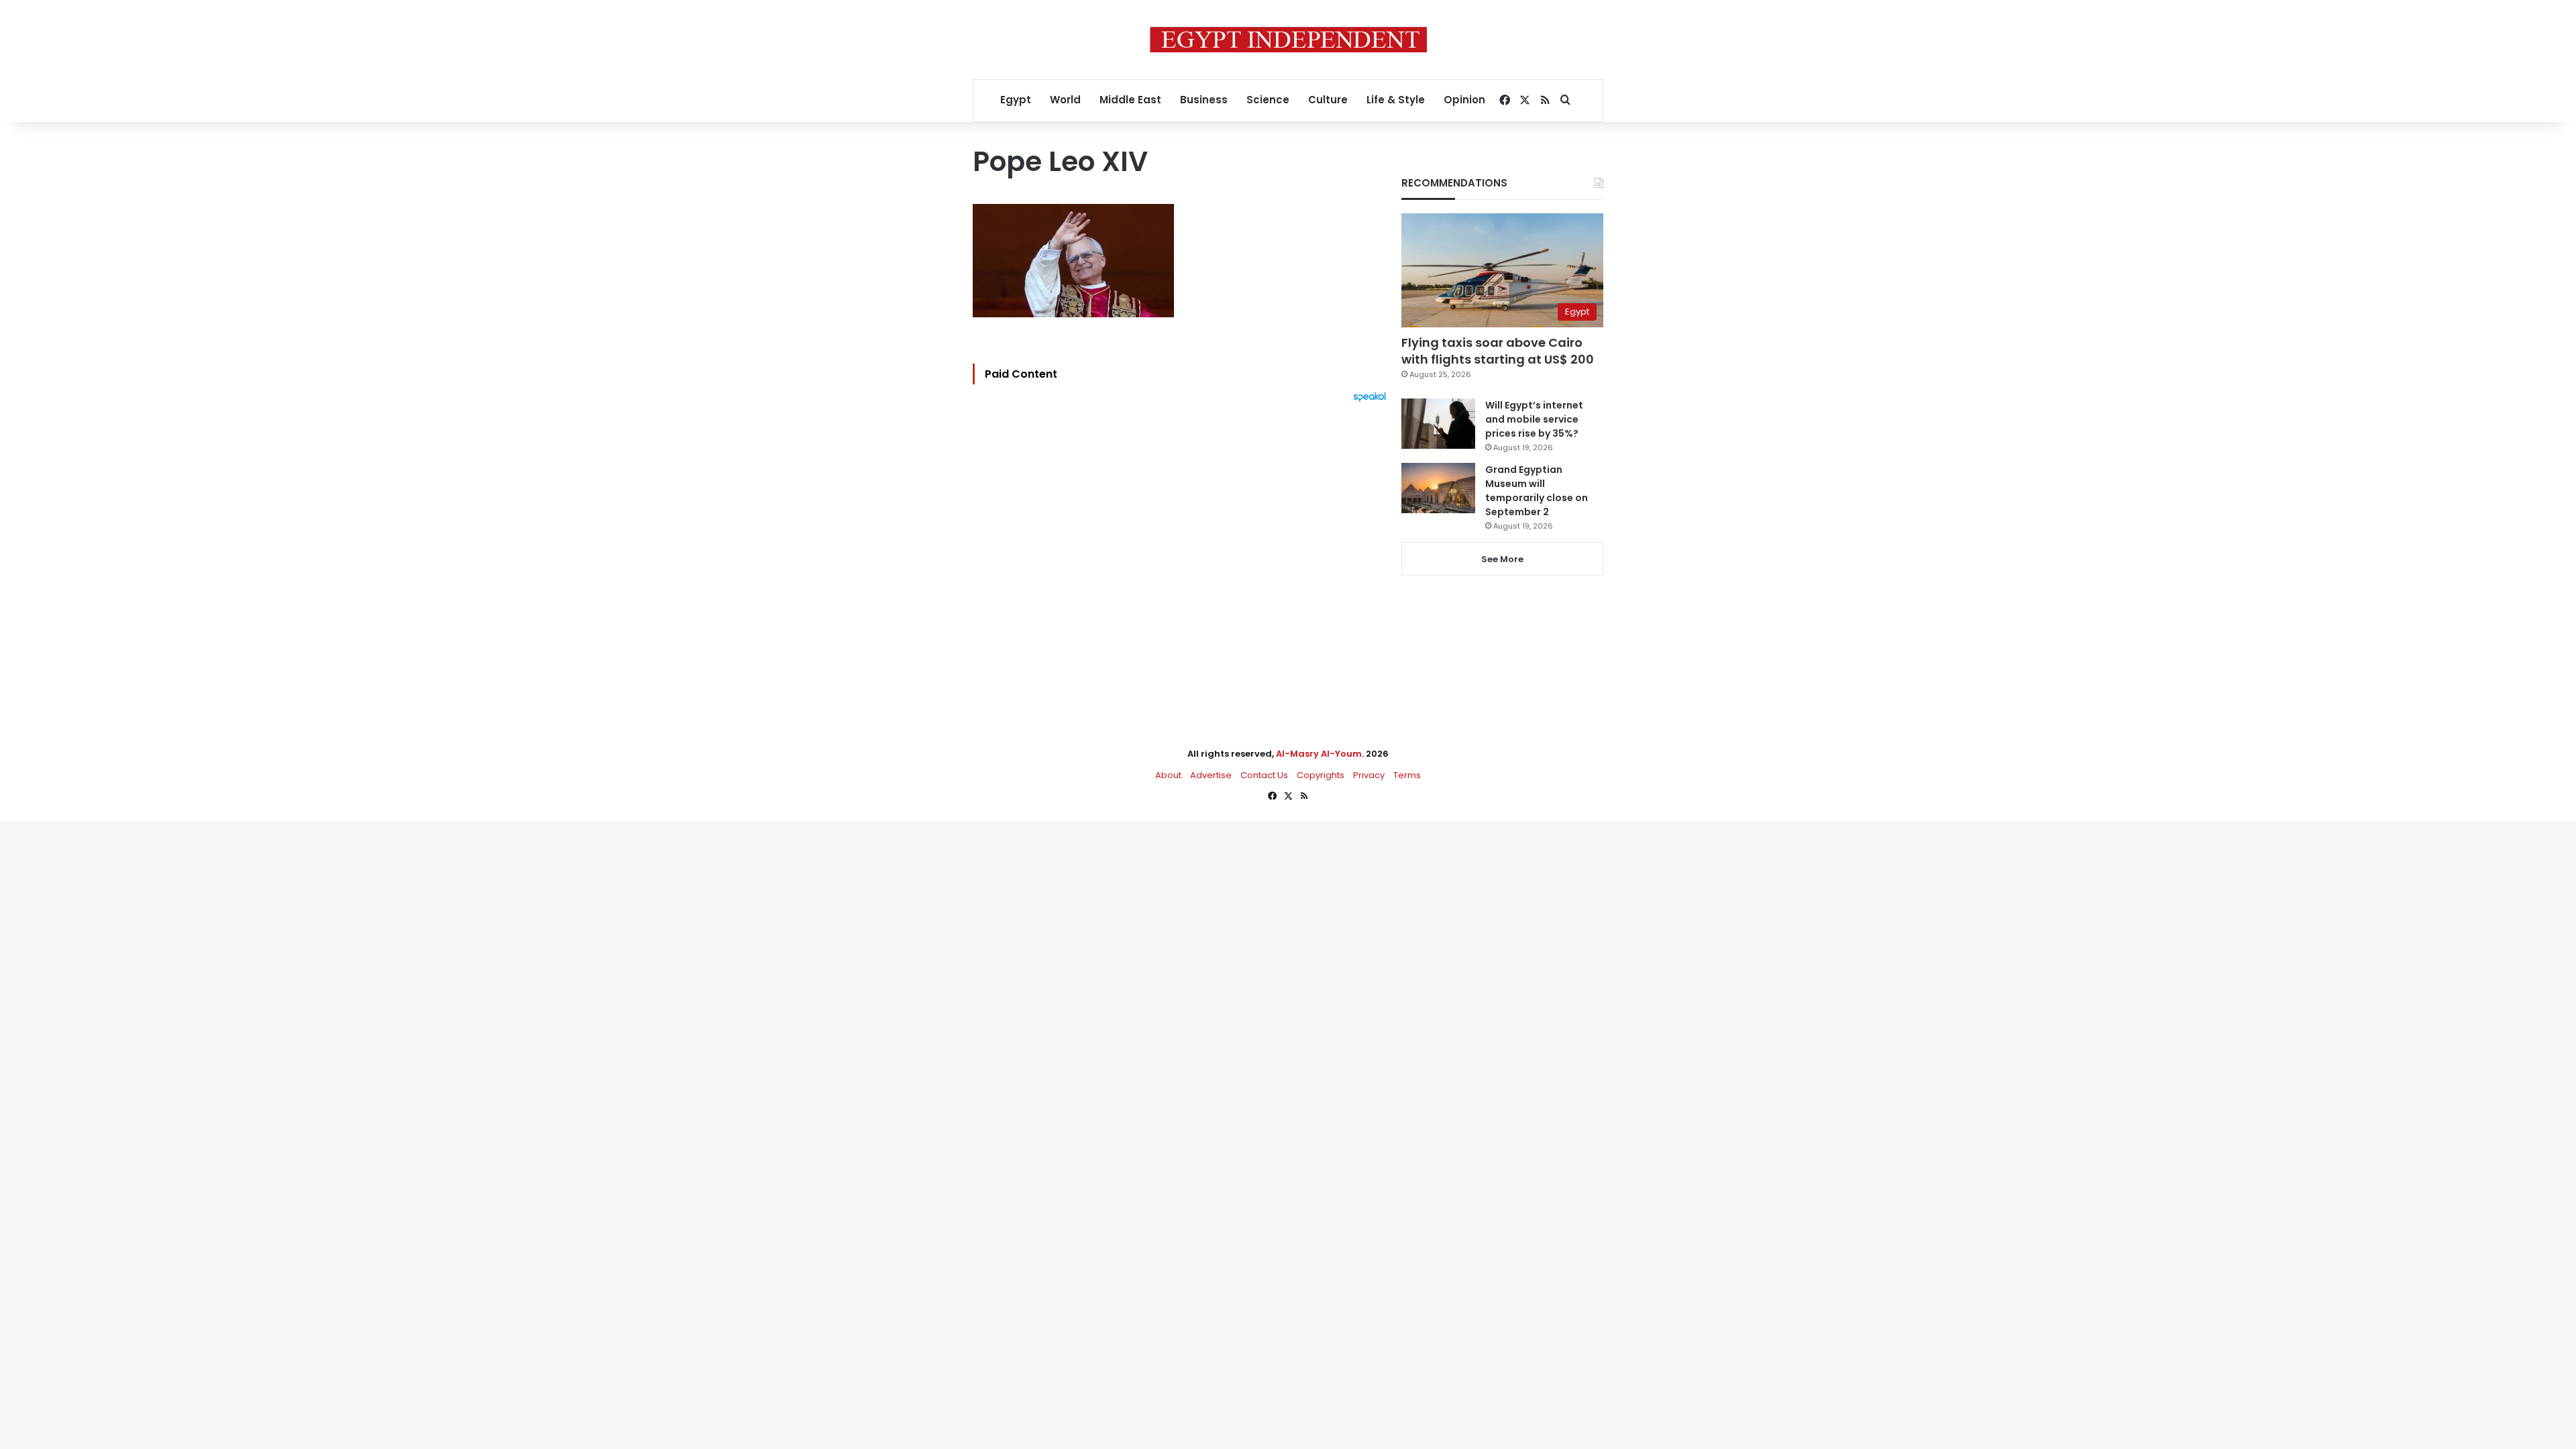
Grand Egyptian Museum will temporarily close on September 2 (1537, 491)
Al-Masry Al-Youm (1319, 754)
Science (1268, 100)
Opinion (1464, 100)
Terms (1407, 775)
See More (1502, 559)
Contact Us (1264, 775)
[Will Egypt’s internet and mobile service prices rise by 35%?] (1438, 424)
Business (1204, 100)
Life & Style (1396, 100)
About (1168, 775)
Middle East (1130, 100)
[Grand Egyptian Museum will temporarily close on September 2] (1438, 488)
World (1065, 100)
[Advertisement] (1183, 550)
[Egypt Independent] (1288, 40)
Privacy (1369, 775)
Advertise (1211, 775)
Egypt (1016, 100)
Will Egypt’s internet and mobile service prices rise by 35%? (1534, 419)
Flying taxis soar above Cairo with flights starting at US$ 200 (1498, 351)
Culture (1328, 100)
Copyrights (1321, 775)
